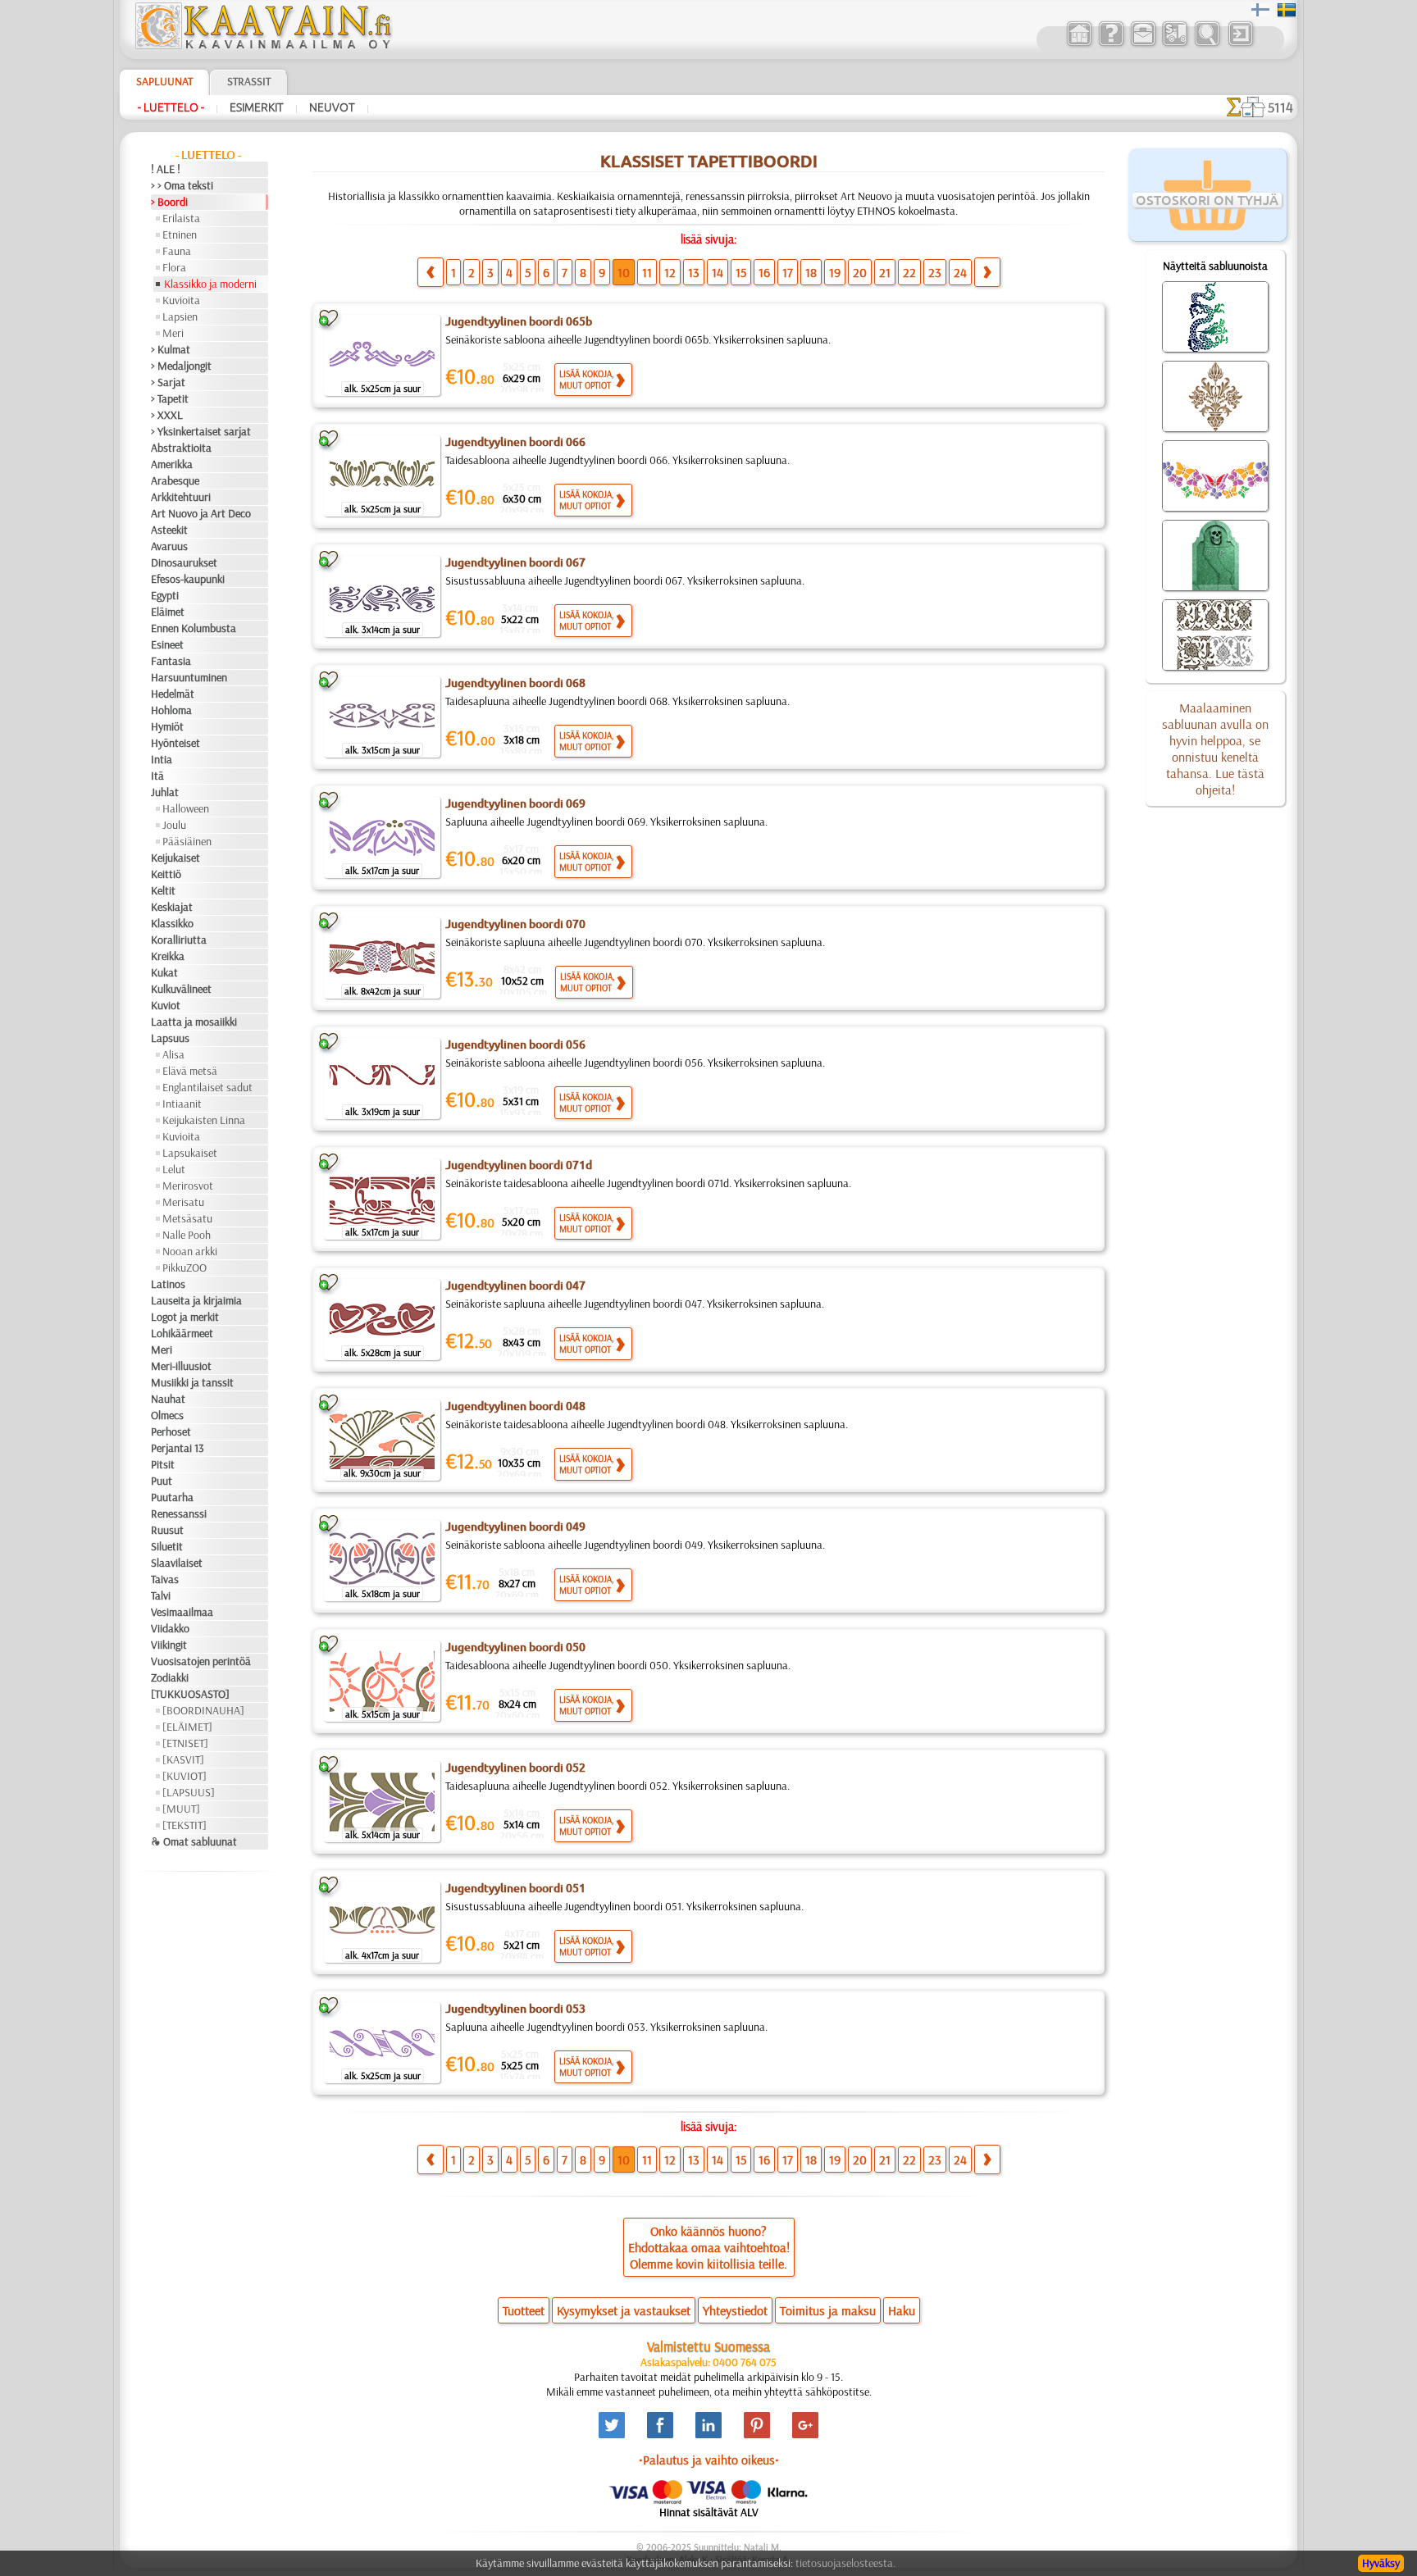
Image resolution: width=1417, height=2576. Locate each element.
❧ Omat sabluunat (194, 1841)
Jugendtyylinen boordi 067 (515, 562)
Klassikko (172, 923)
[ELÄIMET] (187, 1727)
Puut (162, 1481)
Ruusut (167, 1530)
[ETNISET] (185, 1743)
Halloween (186, 808)
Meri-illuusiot (181, 1366)
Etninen (180, 234)
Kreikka (168, 956)
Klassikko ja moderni (210, 284)
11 (647, 272)
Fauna (177, 251)
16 (764, 272)
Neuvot (332, 107)
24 (960, 272)
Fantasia (171, 661)
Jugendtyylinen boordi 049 (515, 1527)
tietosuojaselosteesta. (845, 2563)
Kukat (164, 972)
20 (860, 272)
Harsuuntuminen (189, 677)
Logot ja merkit (185, 1317)
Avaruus (169, 546)
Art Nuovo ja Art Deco (201, 513)
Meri (173, 333)
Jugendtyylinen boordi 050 (515, 1647)
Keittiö (166, 874)
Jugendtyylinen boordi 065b (519, 321)
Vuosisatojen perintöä (201, 1661)
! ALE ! (166, 169)
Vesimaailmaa (182, 1612)
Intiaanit (182, 1104)
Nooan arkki (190, 1251)
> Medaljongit (181, 366)
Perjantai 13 (178, 1448)
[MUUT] (181, 1809)
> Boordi (169, 202)
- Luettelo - (171, 107)
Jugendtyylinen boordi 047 (515, 1286)
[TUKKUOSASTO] (190, 1694)
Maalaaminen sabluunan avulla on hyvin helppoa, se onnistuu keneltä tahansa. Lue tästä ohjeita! (1215, 749)
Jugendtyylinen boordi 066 (515, 442)
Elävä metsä (190, 1071)
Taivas (165, 1579)
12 (670, 272)
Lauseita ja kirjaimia (196, 1300)
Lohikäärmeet (182, 1333)
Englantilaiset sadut (207, 1087)
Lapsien (180, 316)
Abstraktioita (181, 448)
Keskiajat (172, 907)
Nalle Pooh (187, 1235)
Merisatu (183, 1202)
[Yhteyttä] (1143, 44)
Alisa (173, 1054)
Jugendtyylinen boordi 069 (515, 803)
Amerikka (172, 464)
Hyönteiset (175, 743)
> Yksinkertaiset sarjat (201, 431)
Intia (162, 759)
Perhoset (171, 1431)
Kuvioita (181, 300)
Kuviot (166, 1005)
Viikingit (169, 1645)
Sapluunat (164, 81)
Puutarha (172, 1497)
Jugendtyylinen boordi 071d (519, 1165)
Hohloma (171, 710)
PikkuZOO (185, 1268)
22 (909, 272)
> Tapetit (170, 398)
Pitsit (163, 1464)
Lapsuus (170, 1038)
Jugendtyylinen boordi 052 (515, 1768)
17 (788, 272)
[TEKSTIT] (185, 1825)
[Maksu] (1175, 44)
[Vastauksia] (1111, 44)
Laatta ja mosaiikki (194, 1022)
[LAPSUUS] (189, 1792)
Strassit (249, 81)
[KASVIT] (183, 1759)
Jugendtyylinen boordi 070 (515, 924)
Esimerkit (257, 107)
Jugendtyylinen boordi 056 (515, 1045)
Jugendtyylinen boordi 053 (515, 2009)
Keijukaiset (175, 858)
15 (741, 272)
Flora (174, 267)
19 (835, 272)
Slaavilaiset (177, 1563)
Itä (157, 776)
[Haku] (1207, 44)
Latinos (168, 1284)
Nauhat (168, 1399)
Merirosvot (188, 1186)
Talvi (161, 1595)
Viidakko (170, 1628)
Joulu (174, 825)
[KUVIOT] (185, 1776)
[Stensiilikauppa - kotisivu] (262, 45)
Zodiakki (170, 1677)
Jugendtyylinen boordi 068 (515, 683)
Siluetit (167, 1546)
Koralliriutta (179, 940)
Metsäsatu (187, 1218)
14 (718, 272)
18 (811, 272)
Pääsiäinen (187, 841)
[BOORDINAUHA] (203, 1710)
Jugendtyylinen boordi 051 (515, 1888)
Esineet (167, 644)
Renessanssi (179, 1513)
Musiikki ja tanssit (192, 1382)
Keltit (163, 890)
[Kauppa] (1079, 44)
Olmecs (167, 1415)
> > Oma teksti (182, 185)
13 (694, 272)
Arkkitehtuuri (181, 497)
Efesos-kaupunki (188, 579)
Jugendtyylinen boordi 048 (515, 1406)
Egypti (165, 595)
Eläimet (168, 612)
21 (885, 272)
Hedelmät (173, 694)
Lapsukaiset (190, 1153)
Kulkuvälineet (181, 989)
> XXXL (167, 415)
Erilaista (181, 218)
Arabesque (175, 480)
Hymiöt (167, 726)
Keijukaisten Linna (204, 1120)
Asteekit (169, 530)
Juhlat (165, 792)
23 (935, 272)
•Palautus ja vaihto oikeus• (709, 2460)
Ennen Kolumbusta (194, 628)
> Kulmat (171, 349)
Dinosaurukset (184, 562)
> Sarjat (168, 382)
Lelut (174, 1169)
